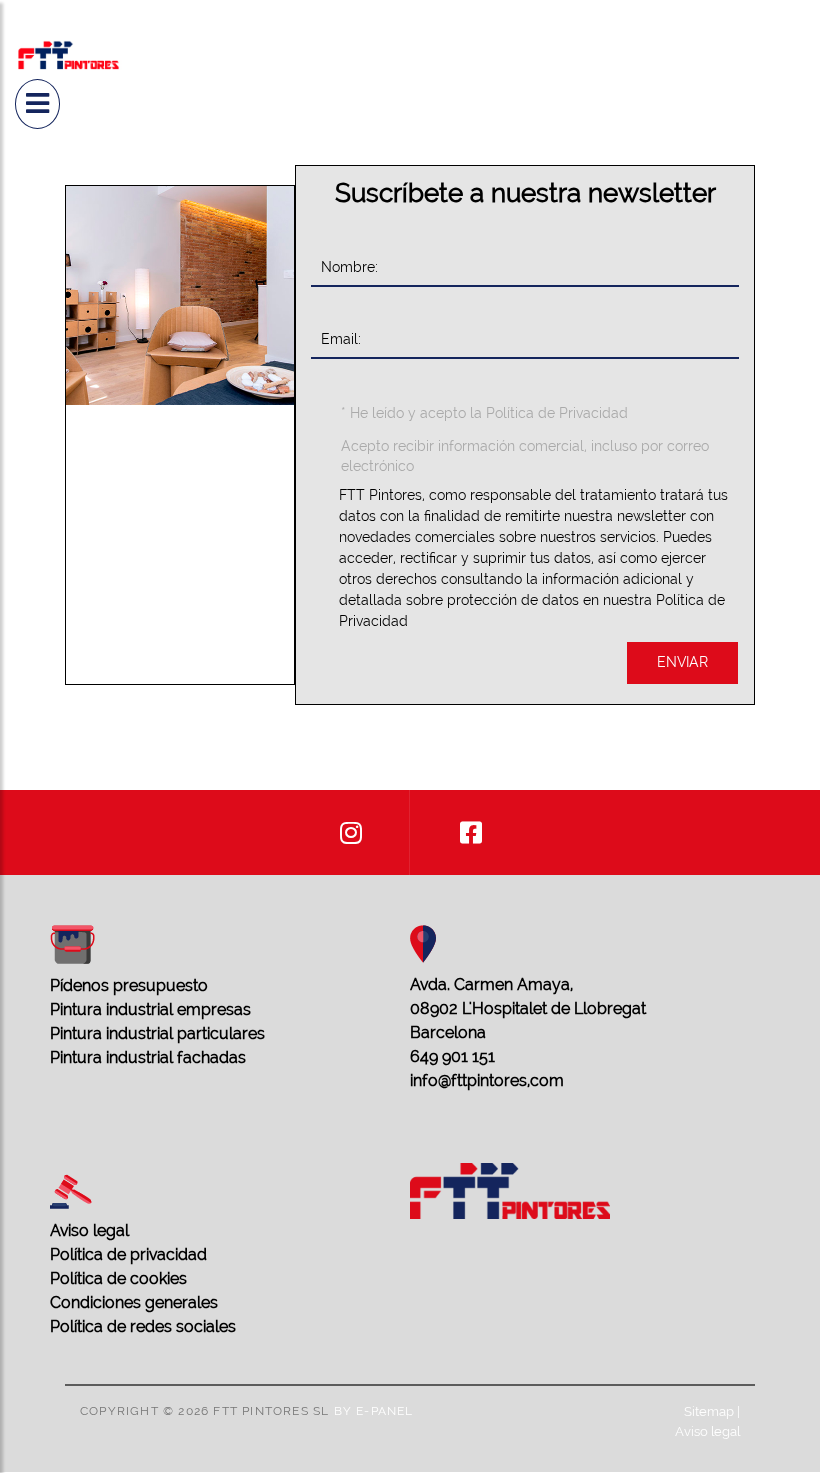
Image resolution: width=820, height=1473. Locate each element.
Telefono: (412, 666)
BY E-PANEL (374, 1411)
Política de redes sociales (143, 1326)
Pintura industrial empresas (150, 1009)
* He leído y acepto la (484, 413)
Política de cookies (118, 1278)
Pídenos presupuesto (129, 985)
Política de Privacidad (557, 413)
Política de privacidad (128, 1254)
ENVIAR (682, 662)
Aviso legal (89, 1230)
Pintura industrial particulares (157, 1033)
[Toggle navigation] (37, 104)
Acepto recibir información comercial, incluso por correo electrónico (525, 456)
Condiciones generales (134, 1302)
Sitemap (709, 1411)
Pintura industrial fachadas (148, 1057)
